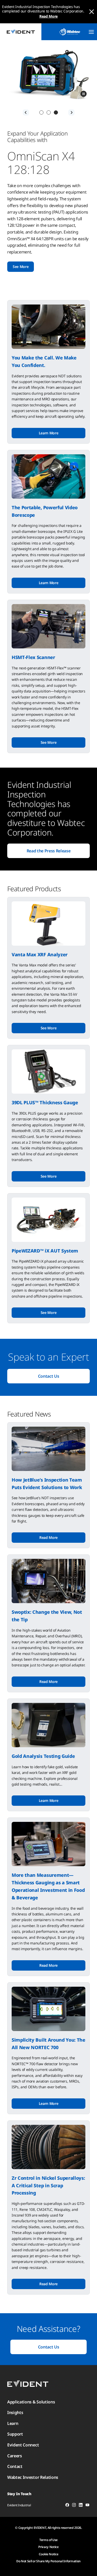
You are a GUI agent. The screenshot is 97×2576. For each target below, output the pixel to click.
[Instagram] (74, 2506)
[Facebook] (67, 2506)
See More (21, 267)
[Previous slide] (26, 112)
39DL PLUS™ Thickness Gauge (45, 1102)
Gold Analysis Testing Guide (43, 1756)
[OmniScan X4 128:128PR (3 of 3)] (56, 112)
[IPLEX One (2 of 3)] (49, 112)
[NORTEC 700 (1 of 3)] (41, 112)
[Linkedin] (81, 2506)
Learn (13, 2423)
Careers (15, 2456)
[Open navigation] (91, 32)
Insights (15, 2412)
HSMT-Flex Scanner (33, 657)
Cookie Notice (49, 2554)
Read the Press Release (49, 851)
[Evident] (21, 32)
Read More (48, 16)
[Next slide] (71, 112)
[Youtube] (87, 2506)
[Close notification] (92, 12)
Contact (15, 2466)
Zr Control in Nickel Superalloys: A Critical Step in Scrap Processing (48, 2185)
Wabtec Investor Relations (33, 2477)
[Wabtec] (70, 32)
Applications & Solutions (31, 2402)
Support (15, 2434)
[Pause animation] (84, 94)
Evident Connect (23, 2445)
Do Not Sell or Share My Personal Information (48, 2561)
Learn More (49, 433)
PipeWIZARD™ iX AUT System (45, 1251)
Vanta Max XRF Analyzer (40, 954)
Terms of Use (48, 2540)
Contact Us (49, 1376)
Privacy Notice (48, 2547)
